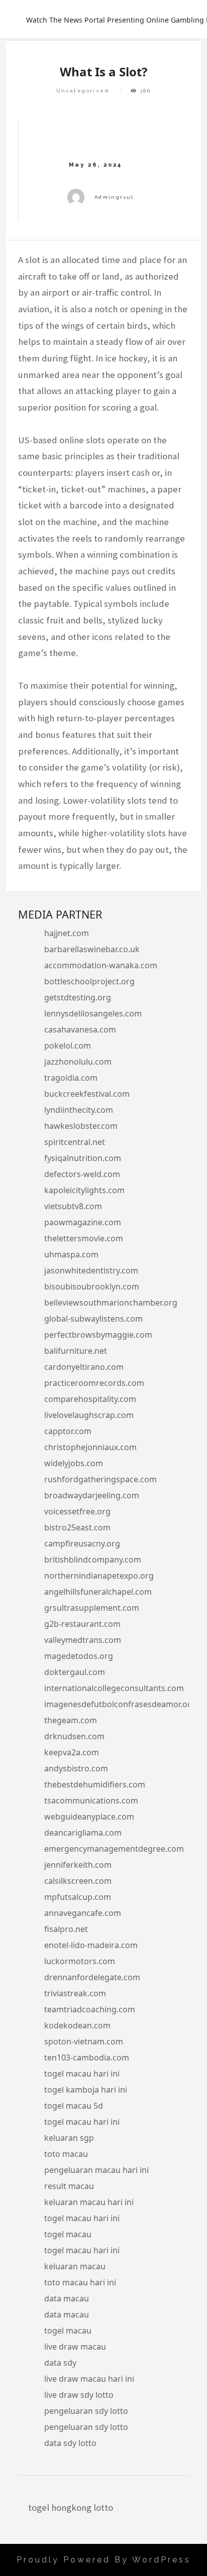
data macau (67, 2298)
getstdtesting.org (78, 997)
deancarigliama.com (83, 1833)
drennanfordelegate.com (92, 1977)
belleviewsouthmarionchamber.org (111, 1303)
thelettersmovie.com (84, 1238)
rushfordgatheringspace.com (100, 1479)
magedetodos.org (79, 1656)
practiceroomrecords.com (94, 1383)
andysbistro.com (76, 1768)
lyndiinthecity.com (79, 1110)
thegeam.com (71, 1720)
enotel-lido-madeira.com (91, 1945)
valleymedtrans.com (83, 1640)
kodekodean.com (77, 2025)
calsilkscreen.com (78, 1881)
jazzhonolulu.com (78, 1062)
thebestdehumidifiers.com (95, 1784)
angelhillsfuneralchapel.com (98, 1592)
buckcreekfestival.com (87, 1094)
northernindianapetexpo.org (99, 1576)
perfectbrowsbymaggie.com (98, 1335)
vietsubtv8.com (73, 1206)
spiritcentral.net (75, 1142)
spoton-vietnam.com (84, 2041)
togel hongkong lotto (71, 2507)
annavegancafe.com (83, 1913)
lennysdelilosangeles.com (93, 1013)
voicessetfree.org (77, 1511)
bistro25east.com (77, 1527)
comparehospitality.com (90, 1399)
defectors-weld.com (82, 1174)
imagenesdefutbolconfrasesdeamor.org (120, 1704)
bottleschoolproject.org (89, 981)
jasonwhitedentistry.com (91, 1270)
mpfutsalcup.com (78, 1897)
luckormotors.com (80, 1961)
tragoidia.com (71, 1078)
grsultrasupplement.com (92, 1608)
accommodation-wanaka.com (101, 965)
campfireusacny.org (82, 1543)
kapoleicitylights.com (84, 1190)
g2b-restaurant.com (82, 1624)
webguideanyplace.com (89, 1817)
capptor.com (68, 1431)
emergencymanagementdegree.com (114, 1849)
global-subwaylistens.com (93, 1319)
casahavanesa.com (80, 1029)
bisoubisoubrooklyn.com (92, 1286)
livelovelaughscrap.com (89, 1415)
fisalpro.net (66, 1929)
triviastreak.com (75, 1993)
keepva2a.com (72, 1752)
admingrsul (114, 197)
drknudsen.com (74, 1736)
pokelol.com (68, 1046)
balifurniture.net (76, 1351)
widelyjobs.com (74, 1463)
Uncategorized (83, 91)
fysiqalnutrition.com (83, 1158)
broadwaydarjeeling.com (92, 1495)
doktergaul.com (75, 1672)
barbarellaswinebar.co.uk (92, 949)
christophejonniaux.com (90, 1447)
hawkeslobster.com (81, 1126)
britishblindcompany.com (93, 1560)
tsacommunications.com (91, 1800)
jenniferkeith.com (78, 1865)
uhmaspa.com (71, 1254)
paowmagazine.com (83, 1222)
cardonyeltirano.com (84, 1367)
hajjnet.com (67, 933)
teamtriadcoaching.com (90, 2009)
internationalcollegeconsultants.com (114, 1688)
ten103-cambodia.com (87, 2057)
